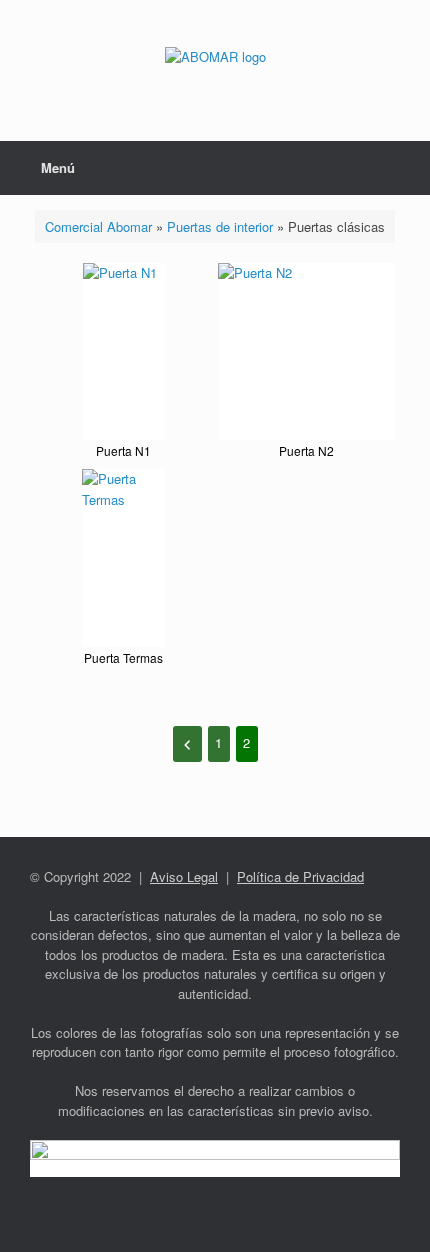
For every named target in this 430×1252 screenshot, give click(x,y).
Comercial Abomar (98, 226)
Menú (58, 167)
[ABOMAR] (215, 55)
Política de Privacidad (300, 876)
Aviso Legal (184, 876)
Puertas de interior (220, 226)
